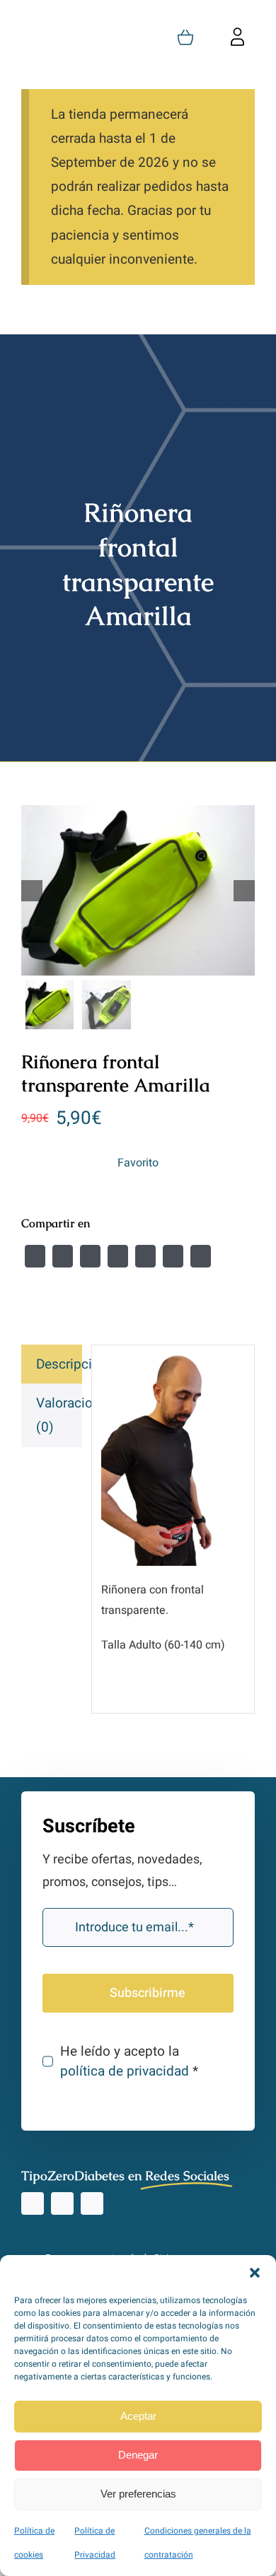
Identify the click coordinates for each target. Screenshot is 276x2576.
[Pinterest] (173, 1256)
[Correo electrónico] (201, 1256)
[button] (255, 2273)
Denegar (138, 2455)
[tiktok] (62, 2203)
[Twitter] (63, 1256)
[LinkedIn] (118, 1256)
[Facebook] (35, 1256)
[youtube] (92, 2203)
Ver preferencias (138, 2494)
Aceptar (138, 2416)
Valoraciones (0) (59, 1415)
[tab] (52, 1364)
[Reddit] (90, 1256)
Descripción (59, 1364)
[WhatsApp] (145, 1256)
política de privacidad (125, 2071)
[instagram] (33, 2203)
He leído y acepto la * (129, 2061)
